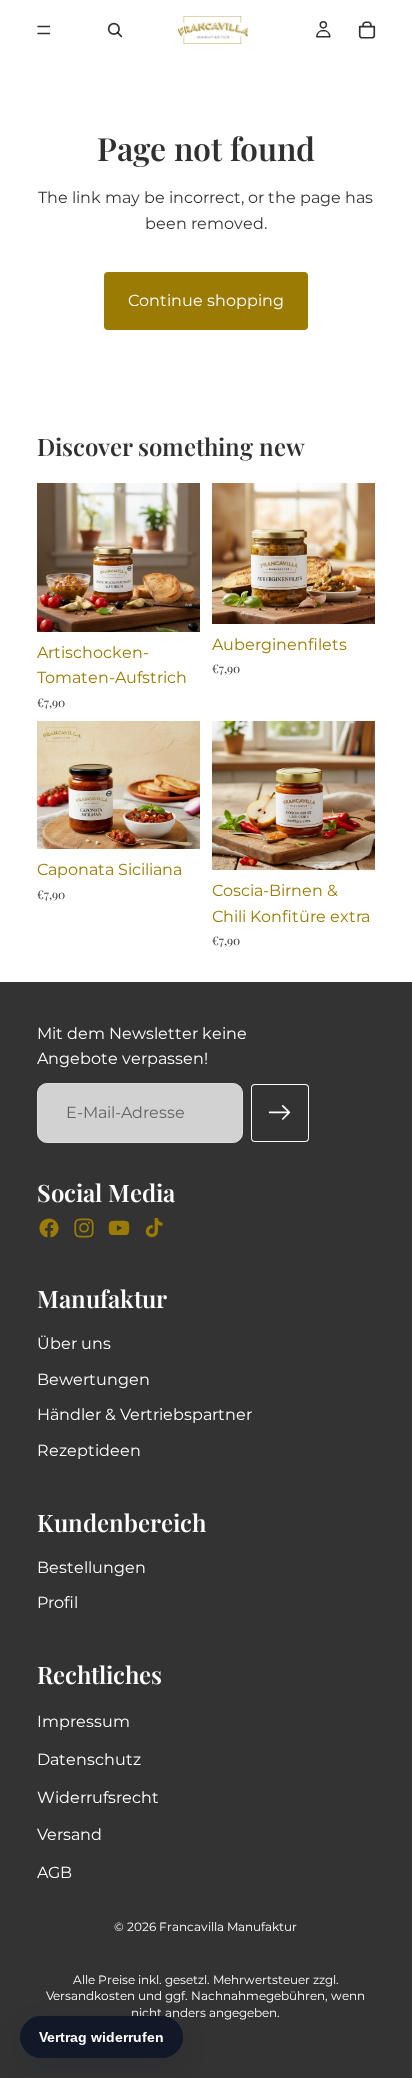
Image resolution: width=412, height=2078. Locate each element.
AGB (54, 1872)
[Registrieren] (280, 1113)
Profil (57, 1602)
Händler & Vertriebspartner (144, 1414)
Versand (69, 1834)
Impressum (83, 1721)
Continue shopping (206, 300)
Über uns (74, 1343)
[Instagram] (84, 1228)
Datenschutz (89, 1759)
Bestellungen (91, 1567)
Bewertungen (93, 1379)
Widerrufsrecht (98, 1797)
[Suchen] (115, 30)
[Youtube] (119, 1228)
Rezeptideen (89, 1450)
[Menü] (44, 30)
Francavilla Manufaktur (228, 1926)
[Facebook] (49, 1228)
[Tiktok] (154, 1228)
